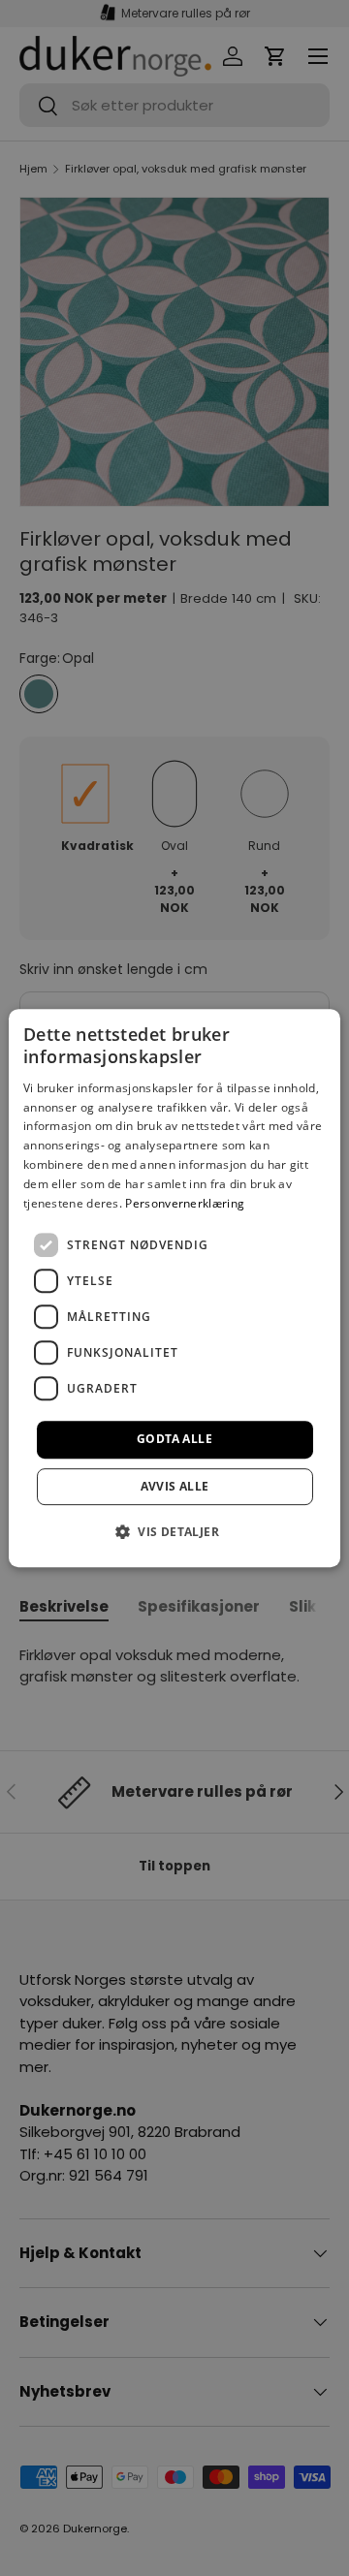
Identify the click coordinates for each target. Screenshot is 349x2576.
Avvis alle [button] (175, 1486)
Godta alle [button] (174, 1439)
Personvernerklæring (185, 1203)
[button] (174, 1531)
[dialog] (174, 1288)
